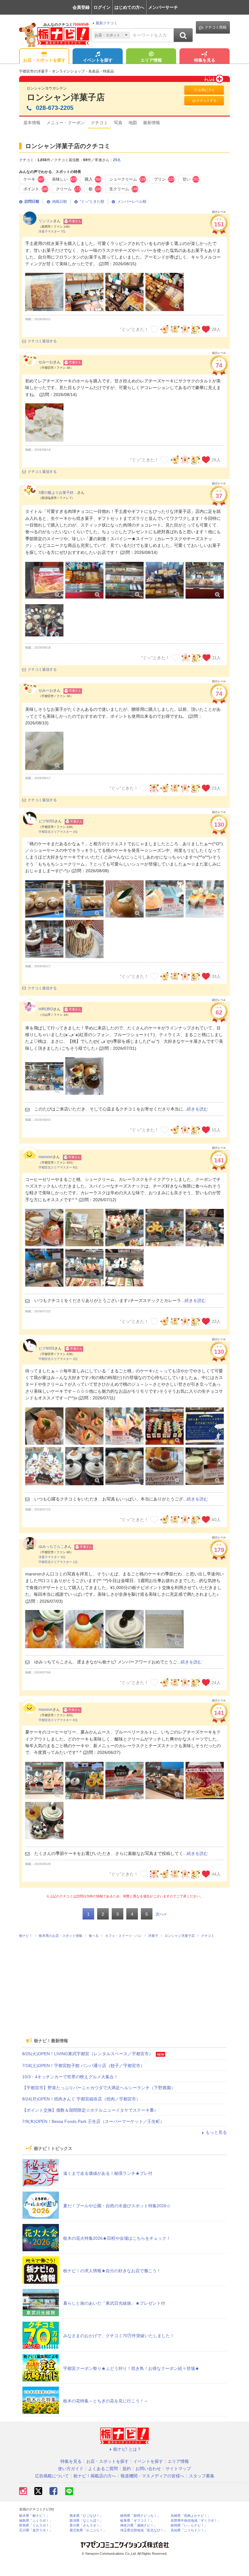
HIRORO (46, 1009)
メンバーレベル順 (132, 202)
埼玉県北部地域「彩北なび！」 (144, 2530)
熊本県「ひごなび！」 (86, 2516)
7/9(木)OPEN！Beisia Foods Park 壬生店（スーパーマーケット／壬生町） (93, 2121)
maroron (46, 1157)
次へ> (161, 1914)
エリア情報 (151, 60)
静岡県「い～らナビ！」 (189, 2525)
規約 (127, 2469)
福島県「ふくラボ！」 (36, 2521)
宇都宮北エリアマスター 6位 (58, 1167)
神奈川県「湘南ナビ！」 (139, 2525)
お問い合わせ (148, 2469)
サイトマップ (178, 2469)
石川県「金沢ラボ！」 (36, 2530)
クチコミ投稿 (216, 27)
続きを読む (197, 1109)
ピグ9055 (46, 821)
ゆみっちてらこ (51, 1547)
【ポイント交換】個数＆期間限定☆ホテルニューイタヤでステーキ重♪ (89, 2110)
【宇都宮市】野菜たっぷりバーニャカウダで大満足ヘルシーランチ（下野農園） (99, 2088)
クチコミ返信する (42, 341)
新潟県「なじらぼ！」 (86, 2521)
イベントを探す (98, 60)
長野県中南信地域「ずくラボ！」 (196, 2521)
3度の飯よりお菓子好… (58, 493)
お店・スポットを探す (44, 60)
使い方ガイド (71, 2469)
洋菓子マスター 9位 (52, 1557)
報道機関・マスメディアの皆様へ (152, 2476)
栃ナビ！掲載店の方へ (95, 2476)
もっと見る (216, 2132)
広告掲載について (52, 2476)
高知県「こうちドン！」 (189, 2530)
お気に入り (207, 90)
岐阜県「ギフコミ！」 (137, 2521)
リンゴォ (46, 221)
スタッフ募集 (202, 2476)
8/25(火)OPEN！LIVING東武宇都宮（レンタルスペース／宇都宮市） (88, 2054)
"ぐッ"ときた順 (92, 202)
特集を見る (205, 60)
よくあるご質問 (103, 2469)
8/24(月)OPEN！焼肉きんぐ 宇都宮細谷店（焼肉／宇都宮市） (81, 2099)
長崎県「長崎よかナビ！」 (191, 2516)
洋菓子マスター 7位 (52, 231)
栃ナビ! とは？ (127, 2449)
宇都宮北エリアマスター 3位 (58, 832)
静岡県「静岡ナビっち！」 (140, 2516)
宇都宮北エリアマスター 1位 (58, 1562)
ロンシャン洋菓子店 (66, 97)
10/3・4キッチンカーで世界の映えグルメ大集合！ (70, 2077)
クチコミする (206, 100)
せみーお (46, 362)
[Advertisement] (124, 1986)
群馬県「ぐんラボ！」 (36, 2525)
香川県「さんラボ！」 (86, 2525)
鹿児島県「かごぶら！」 (88, 2530)
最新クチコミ (107, 23)
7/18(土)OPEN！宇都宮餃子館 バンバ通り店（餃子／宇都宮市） (83, 2066)
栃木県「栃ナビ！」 (34, 2516)
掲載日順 (60, 202)
